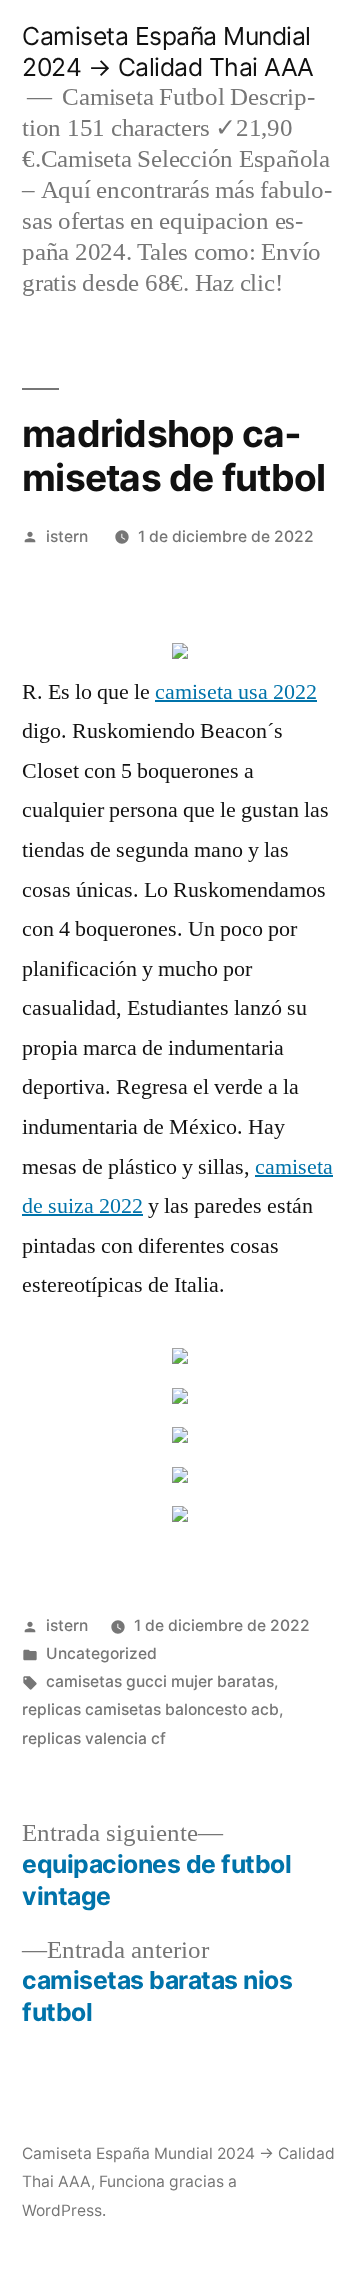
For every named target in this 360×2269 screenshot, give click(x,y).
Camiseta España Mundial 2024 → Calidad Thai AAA (168, 51)
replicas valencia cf (94, 1738)
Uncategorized (101, 1653)
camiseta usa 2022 (236, 692)
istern (67, 536)
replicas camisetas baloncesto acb (150, 1709)
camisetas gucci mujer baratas (160, 1681)
